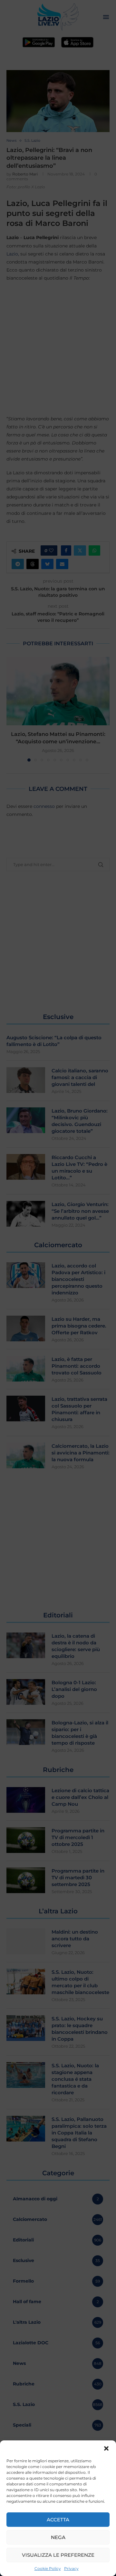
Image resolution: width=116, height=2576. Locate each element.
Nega (58, 2537)
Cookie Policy (48, 2568)
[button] (106, 2448)
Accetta (58, 2520)
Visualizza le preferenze (58, 2555)
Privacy (71, 2568)
